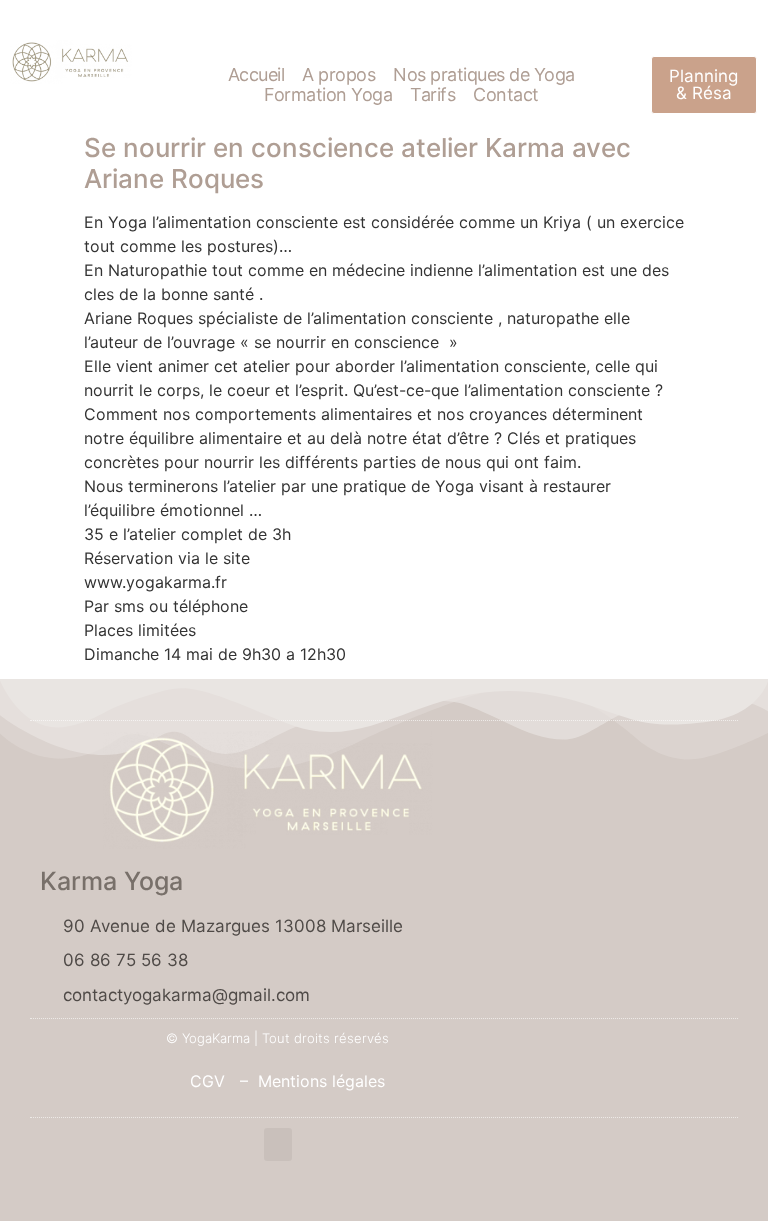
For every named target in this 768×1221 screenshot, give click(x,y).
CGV (200, 1081)
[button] (278, 1144)
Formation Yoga (328, 95)
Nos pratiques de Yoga (484, 75)
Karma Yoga (111, 881)
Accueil (256, 75)
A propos (338, 75)
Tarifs (432, 95)
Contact (506, 95)
